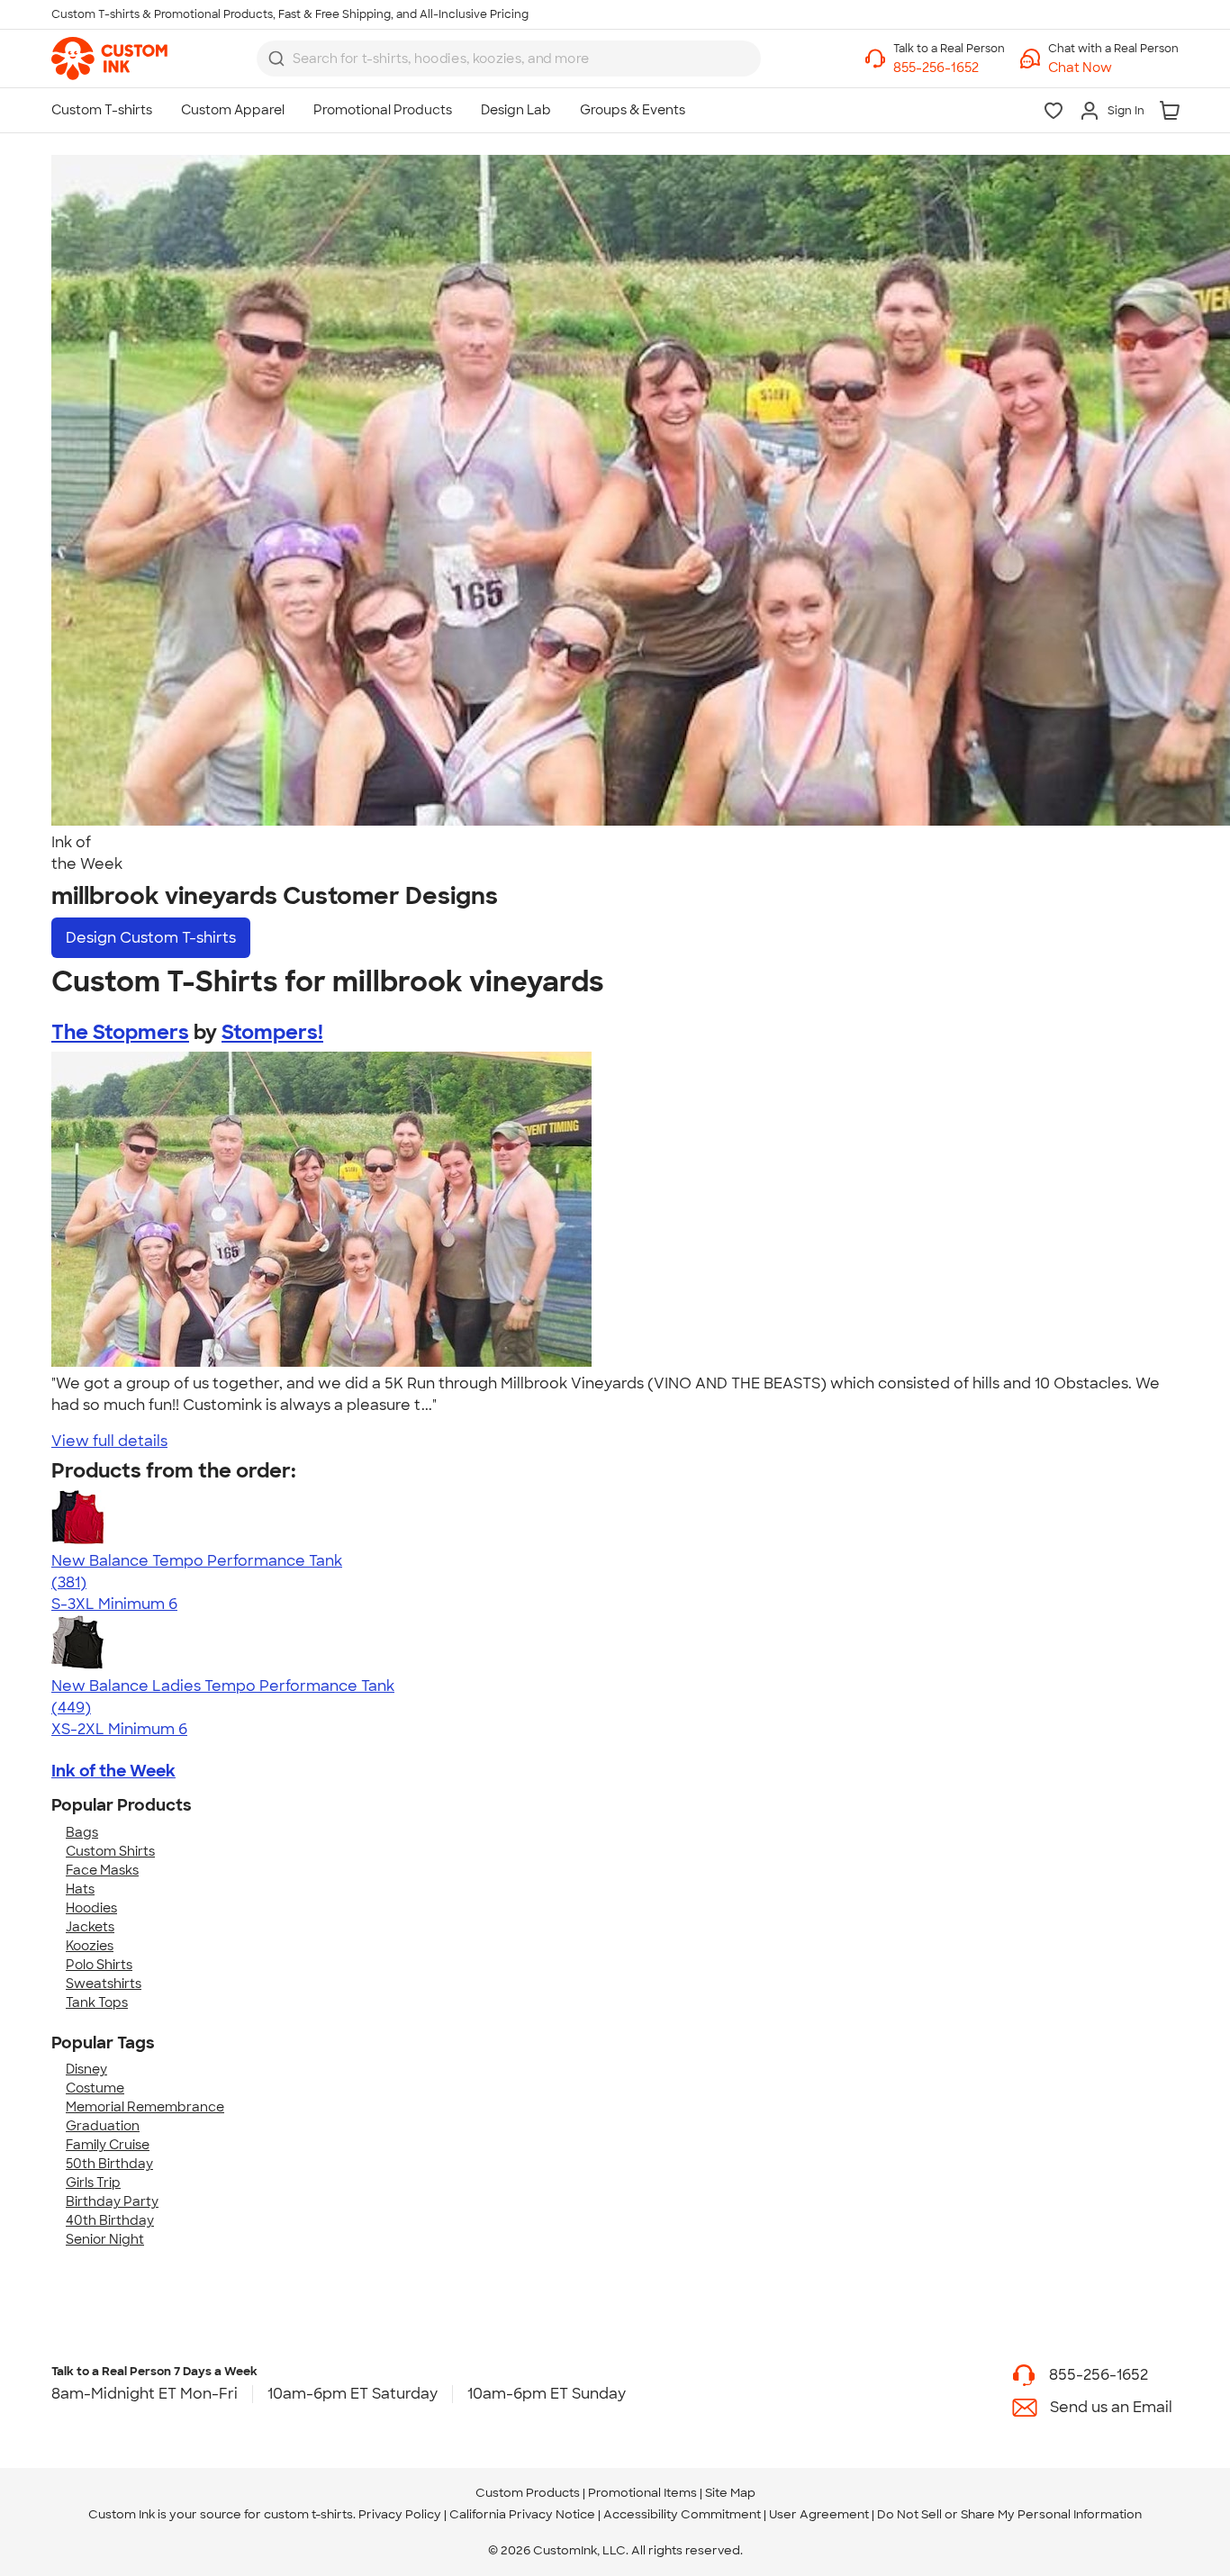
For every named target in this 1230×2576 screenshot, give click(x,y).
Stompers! (272, 1032)
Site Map (730, 2493)
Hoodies (91, 1908)
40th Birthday (110, 2220)
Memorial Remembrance (145, 2107)
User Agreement (819, 2514)
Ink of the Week (113, 1771)
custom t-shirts (308, 2514)
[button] (1113, 68)
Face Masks (102, 1870)
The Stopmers (120, 1032)
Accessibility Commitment (682, 2514)
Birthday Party (112, 2201)
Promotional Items (642, 2493)
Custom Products (528, 2493)
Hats (80, 1889)
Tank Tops (97, 2002)
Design (151, 938)
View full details (109, 1441)
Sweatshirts (104, 1984)
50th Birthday (109, 2164)
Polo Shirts (99, 1965)
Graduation (103, 2126)
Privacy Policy (400, 2514)
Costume (95, 2088)
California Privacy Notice (522, 2514)
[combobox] (509, 59)
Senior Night (105, 2239)
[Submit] (276, 59)
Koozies (90, 1946)
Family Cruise (108, 2145)
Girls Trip (93, 2183)
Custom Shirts (110, 1851)
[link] (109, 59)
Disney (86, 2069)
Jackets (90, 1927)
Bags (82, 1832)
